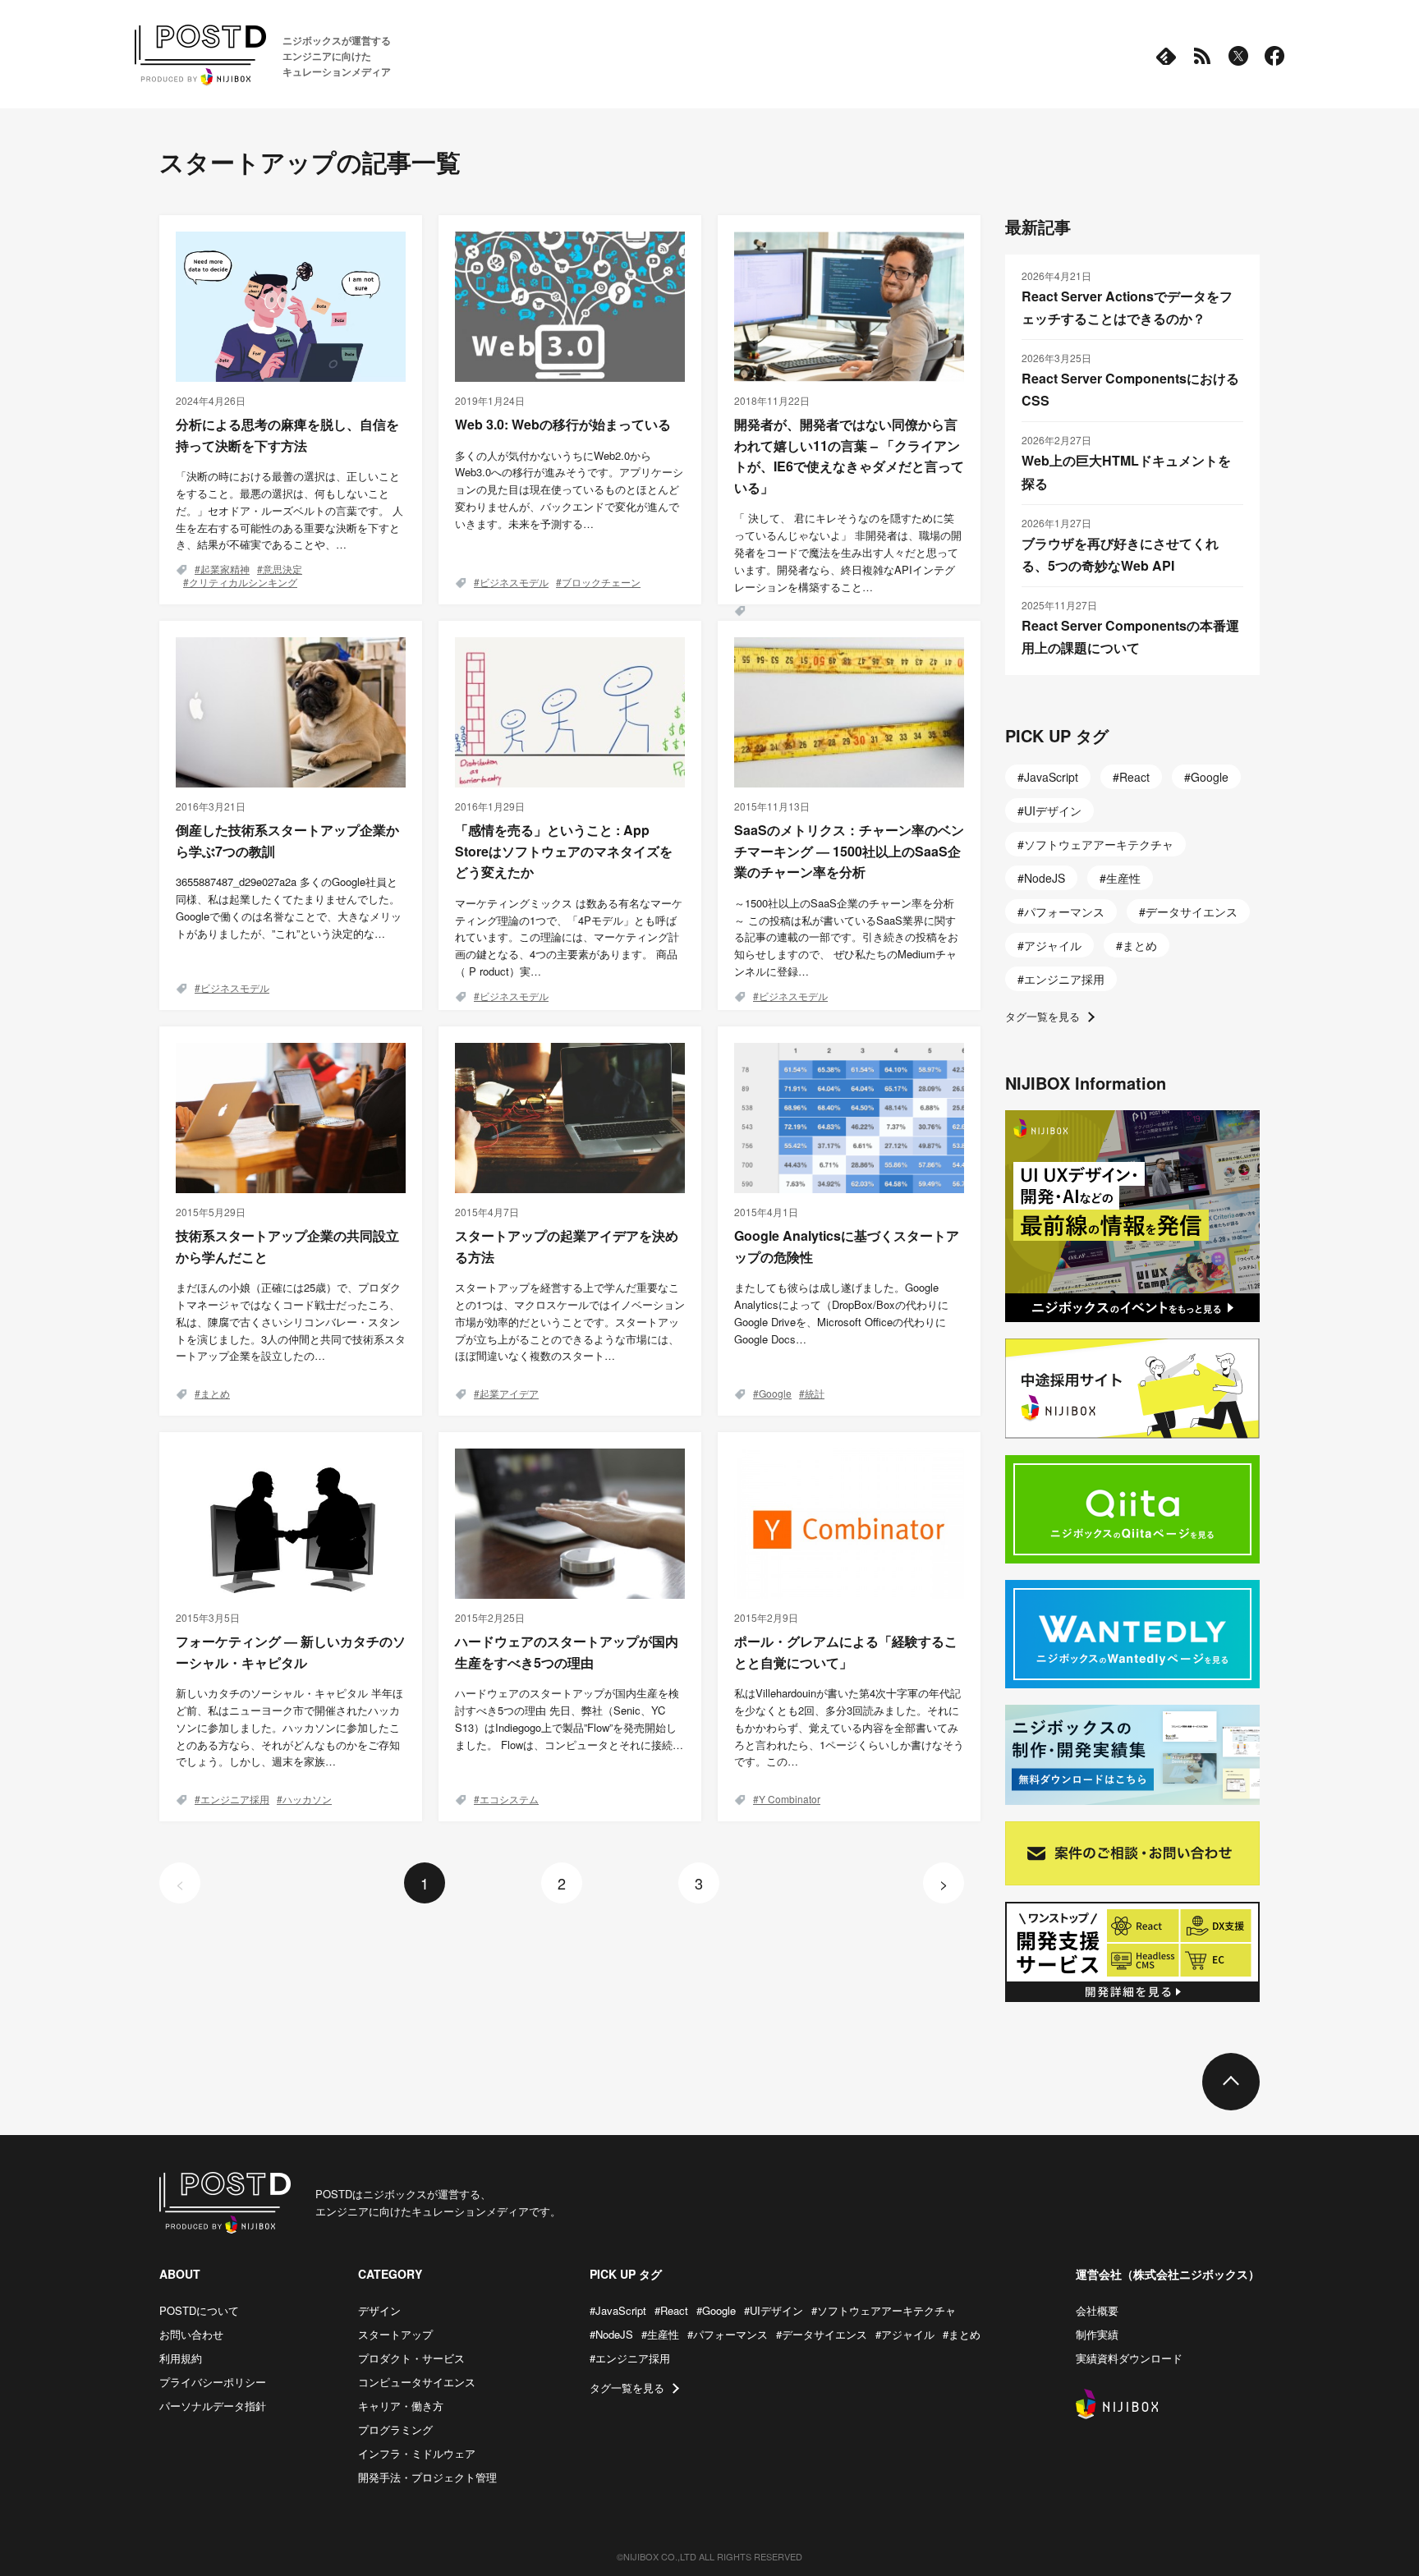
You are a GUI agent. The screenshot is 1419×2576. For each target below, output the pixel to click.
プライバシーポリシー (213, 2382)
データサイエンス (1192, 911)
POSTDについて (199, 2310)
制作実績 (1097, 2334)
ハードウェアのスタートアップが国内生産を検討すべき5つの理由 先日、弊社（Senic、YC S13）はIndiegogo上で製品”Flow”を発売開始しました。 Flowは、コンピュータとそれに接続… (569, 1718)
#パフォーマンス (728, 2334)
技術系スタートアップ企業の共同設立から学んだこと (287, 1246)
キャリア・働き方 (401, 2406)
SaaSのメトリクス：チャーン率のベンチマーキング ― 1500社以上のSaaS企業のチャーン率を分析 (849, 851)
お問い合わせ (191, 2334)
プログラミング (395, 2429)
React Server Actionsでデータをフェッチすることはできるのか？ (1127, 307)
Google (775, 1393)
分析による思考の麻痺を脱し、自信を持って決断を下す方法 (287, 435)
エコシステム (509, 1799)
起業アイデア (509, 1393)
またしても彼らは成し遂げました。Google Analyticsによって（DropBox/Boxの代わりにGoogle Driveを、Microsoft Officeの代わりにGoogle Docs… (841, 1313)
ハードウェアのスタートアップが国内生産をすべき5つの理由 (567, 1652)
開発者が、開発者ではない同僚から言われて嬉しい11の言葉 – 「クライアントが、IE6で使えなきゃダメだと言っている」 (849, 456)
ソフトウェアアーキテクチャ (1099, 844)
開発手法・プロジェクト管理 (427, 2477)
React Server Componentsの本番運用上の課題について (1130, 636)
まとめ (215, 1393)
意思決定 (282, 569)
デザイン (379, 2310)
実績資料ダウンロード (1129, 2358)
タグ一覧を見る (1042, 1016)
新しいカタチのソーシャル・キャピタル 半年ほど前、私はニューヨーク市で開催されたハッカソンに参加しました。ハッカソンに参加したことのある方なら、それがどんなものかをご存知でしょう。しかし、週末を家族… (289, 1727)
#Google (716, 2310)
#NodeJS (611, 2334)
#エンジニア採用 (630, 2358)
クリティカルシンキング (243, 582)
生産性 (1123, 878)
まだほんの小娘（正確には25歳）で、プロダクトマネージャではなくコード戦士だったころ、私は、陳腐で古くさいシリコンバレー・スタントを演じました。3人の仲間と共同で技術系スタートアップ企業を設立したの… (291, 1321)
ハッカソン (307, 1799)
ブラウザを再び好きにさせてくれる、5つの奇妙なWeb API (1120, 554)
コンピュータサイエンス (417, 2382)
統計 (815, 1393)
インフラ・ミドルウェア (417, 2453)
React (1134, 777)
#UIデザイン (774, 2310)
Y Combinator (790, 1799)
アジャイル (1053, 945)
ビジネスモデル (514, 582)
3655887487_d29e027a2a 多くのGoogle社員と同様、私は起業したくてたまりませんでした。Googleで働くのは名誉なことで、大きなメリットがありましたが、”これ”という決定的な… (289, 907)
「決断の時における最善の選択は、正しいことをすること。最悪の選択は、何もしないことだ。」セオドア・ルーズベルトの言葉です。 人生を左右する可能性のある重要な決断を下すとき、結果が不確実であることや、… (289, 510)
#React (671, 2310)
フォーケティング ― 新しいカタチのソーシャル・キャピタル (291, 1652)
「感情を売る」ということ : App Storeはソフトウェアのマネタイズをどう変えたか (564, 851)
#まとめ (962, 2334)
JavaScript (1051, 777)
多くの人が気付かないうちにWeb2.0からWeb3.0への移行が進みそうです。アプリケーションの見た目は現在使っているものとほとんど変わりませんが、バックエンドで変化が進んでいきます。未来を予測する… (569, 489)
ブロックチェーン (601, 582)
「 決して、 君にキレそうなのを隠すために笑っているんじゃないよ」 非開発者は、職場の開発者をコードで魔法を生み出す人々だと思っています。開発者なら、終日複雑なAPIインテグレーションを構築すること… (848, 552)
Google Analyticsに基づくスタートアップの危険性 (847, 1246)
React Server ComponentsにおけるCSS (1130, 389)
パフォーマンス (1064, 911)
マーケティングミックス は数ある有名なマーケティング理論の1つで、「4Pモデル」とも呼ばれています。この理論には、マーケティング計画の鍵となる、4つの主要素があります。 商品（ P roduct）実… (569, 937)
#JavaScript (618, 2310)
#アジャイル (905, 2334)
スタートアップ (395, 2334)
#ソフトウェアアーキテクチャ (884, 2310)
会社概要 (1097, 2310)
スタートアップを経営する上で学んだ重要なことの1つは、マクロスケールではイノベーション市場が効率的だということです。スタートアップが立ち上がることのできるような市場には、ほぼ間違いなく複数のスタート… (570, 1321)
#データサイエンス (822, 2334)
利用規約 (181, 2358)
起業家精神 (225, 569)
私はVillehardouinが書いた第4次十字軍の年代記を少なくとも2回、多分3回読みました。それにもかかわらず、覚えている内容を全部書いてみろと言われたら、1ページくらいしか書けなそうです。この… (849, 1727)
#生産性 (660, 2334)
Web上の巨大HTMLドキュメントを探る (1126, 471)
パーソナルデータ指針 (213, 2406)
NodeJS (1045, 878)
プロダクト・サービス (411, 2358)
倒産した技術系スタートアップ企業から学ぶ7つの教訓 (287, 840)
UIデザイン (1053, 810)
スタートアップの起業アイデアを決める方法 (567, 1246)
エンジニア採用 (235, 1799)
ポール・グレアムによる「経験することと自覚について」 (846, 1652)
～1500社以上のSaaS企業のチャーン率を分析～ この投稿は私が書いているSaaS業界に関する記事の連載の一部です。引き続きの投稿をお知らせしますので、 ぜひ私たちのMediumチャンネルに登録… (846, 937)
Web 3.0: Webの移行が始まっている (563, 424)
